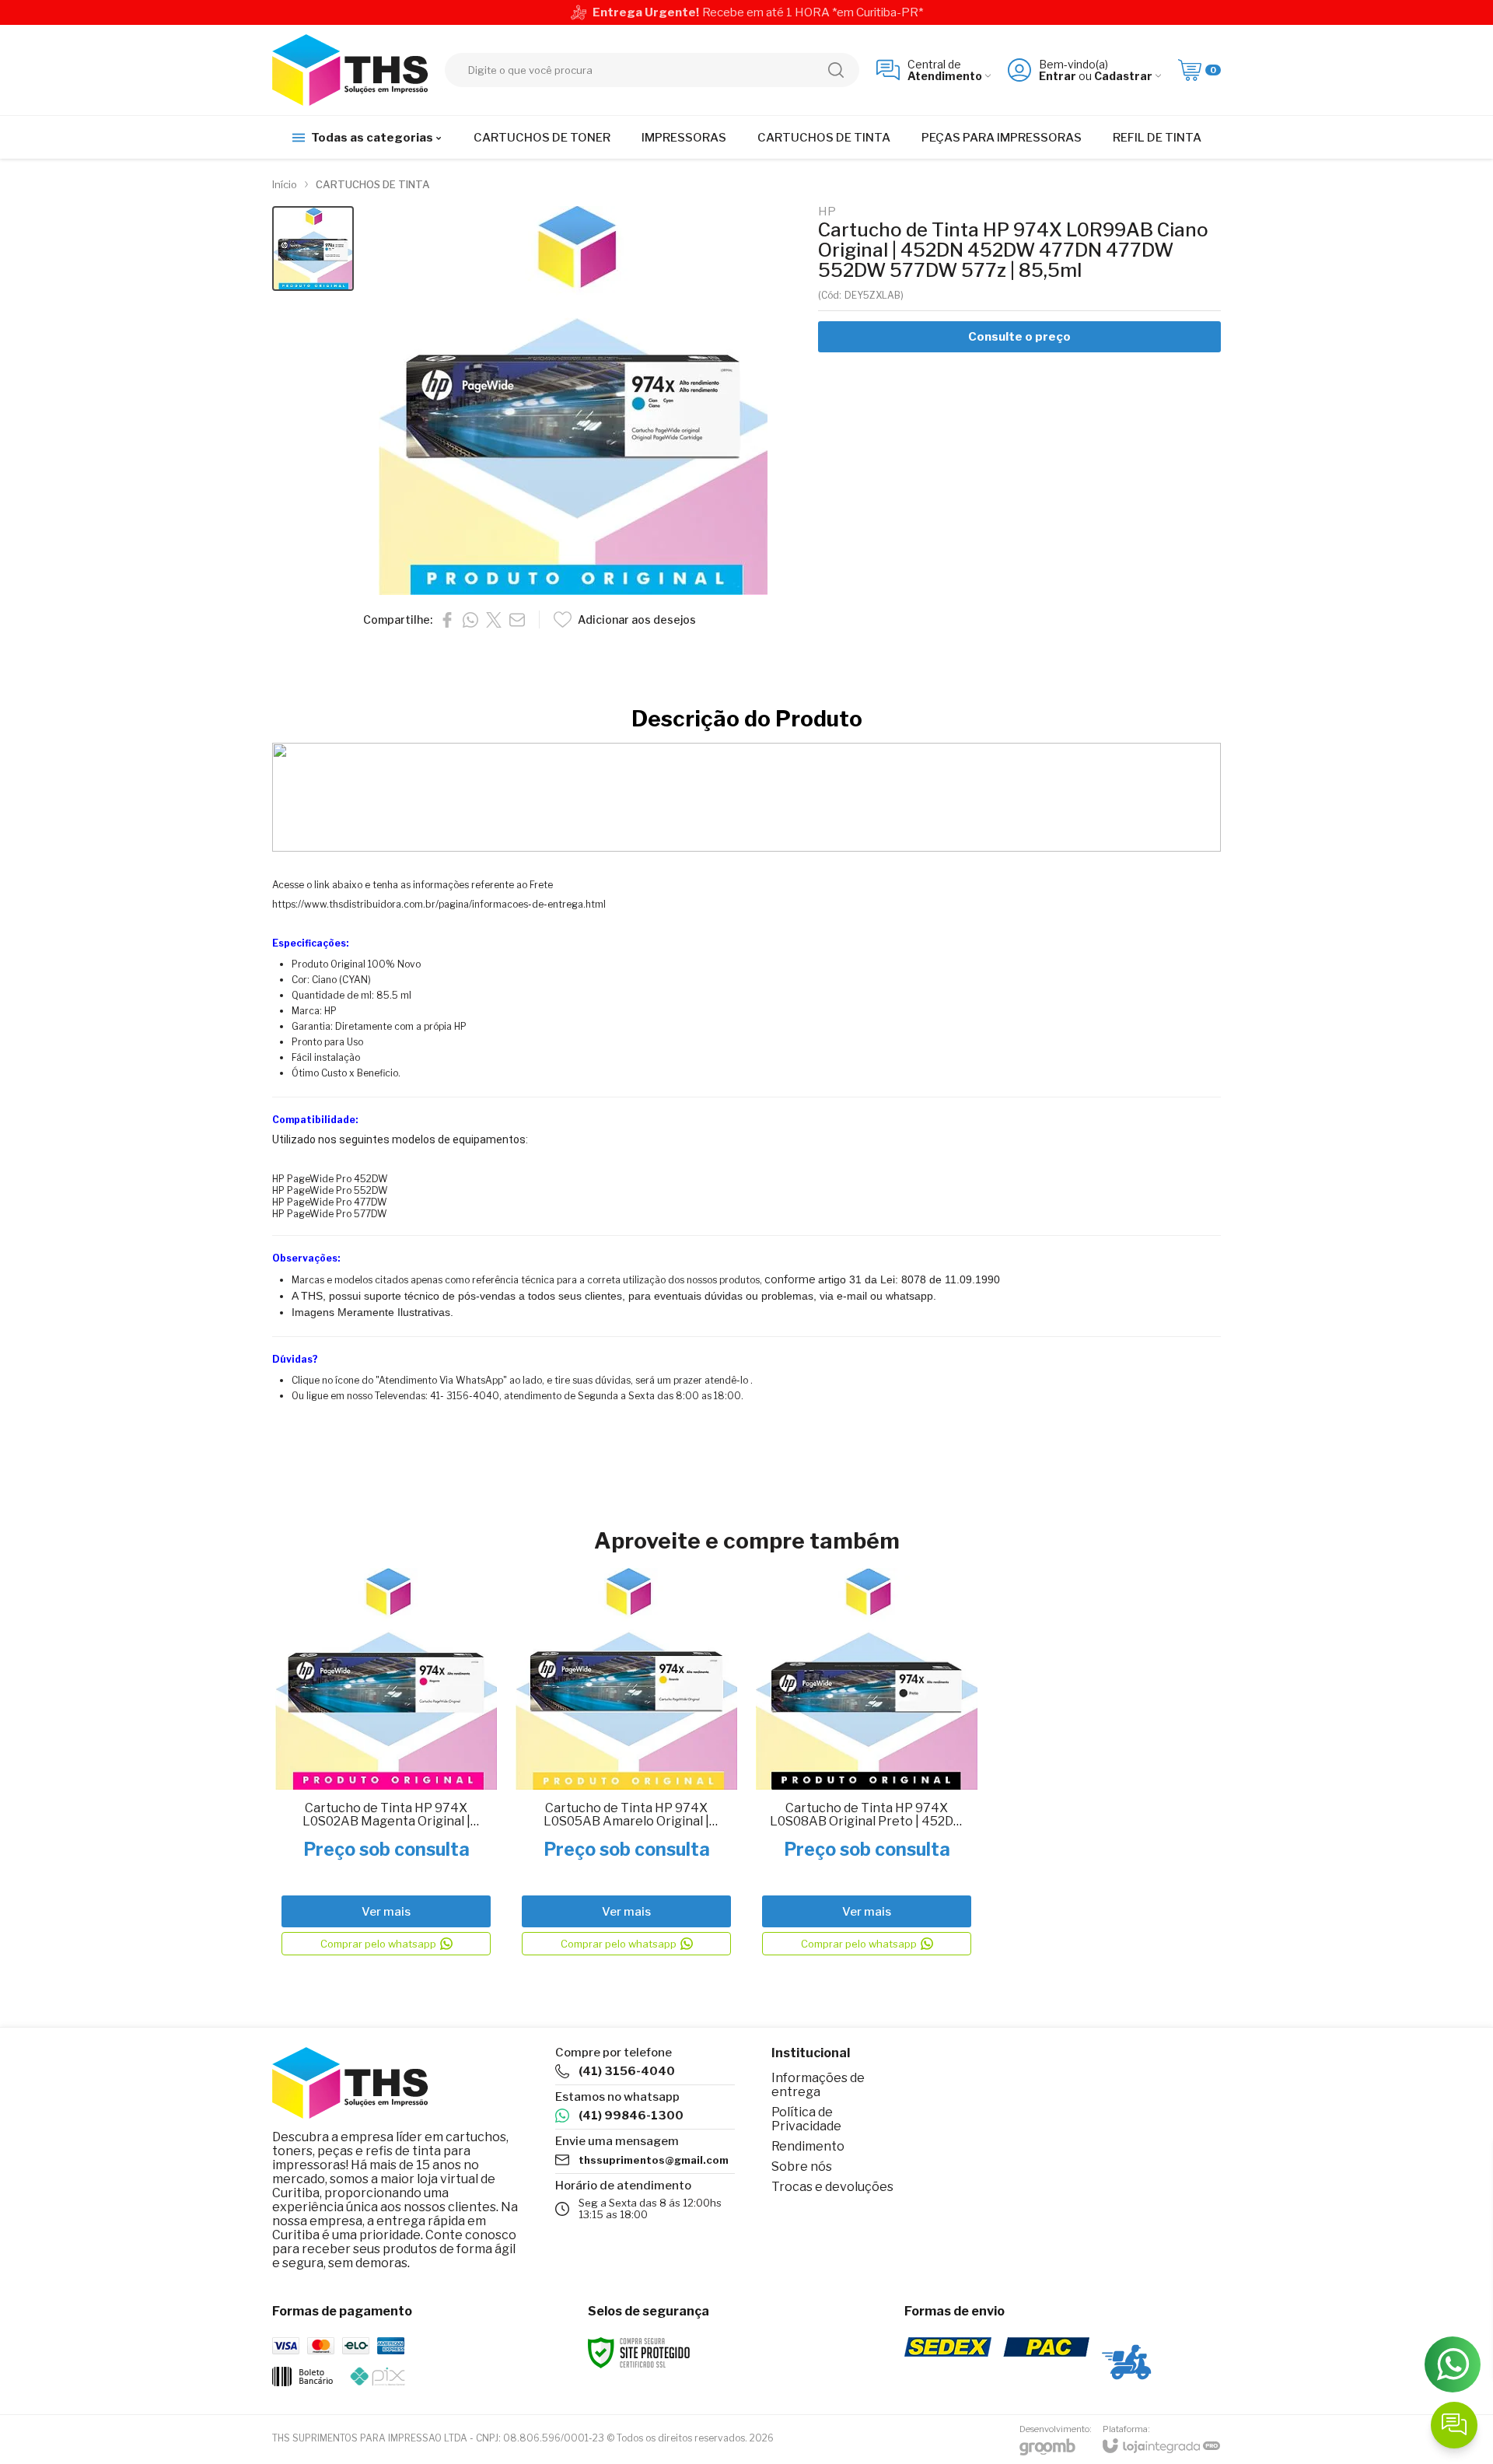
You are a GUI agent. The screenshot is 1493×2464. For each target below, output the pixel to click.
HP (827, 212)
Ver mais (386, 1912)
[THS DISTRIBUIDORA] (350, 70)
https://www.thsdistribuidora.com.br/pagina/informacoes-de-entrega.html (439, 904)
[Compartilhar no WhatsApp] (470, 620)
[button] (313, 248)
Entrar (1058, 76)
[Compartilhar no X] (494, 620)
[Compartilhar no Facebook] (447, 620)
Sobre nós (802, 2166)
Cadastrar (1123, 76)
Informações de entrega (818, 2085)
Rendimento (808, 2146)
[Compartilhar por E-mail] (517, 620)
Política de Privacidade (806, 2119)
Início (285, 184)
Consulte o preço (1019, 337)
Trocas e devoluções (832, 2187)
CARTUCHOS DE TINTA (373, 184)
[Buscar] (836, 70)
